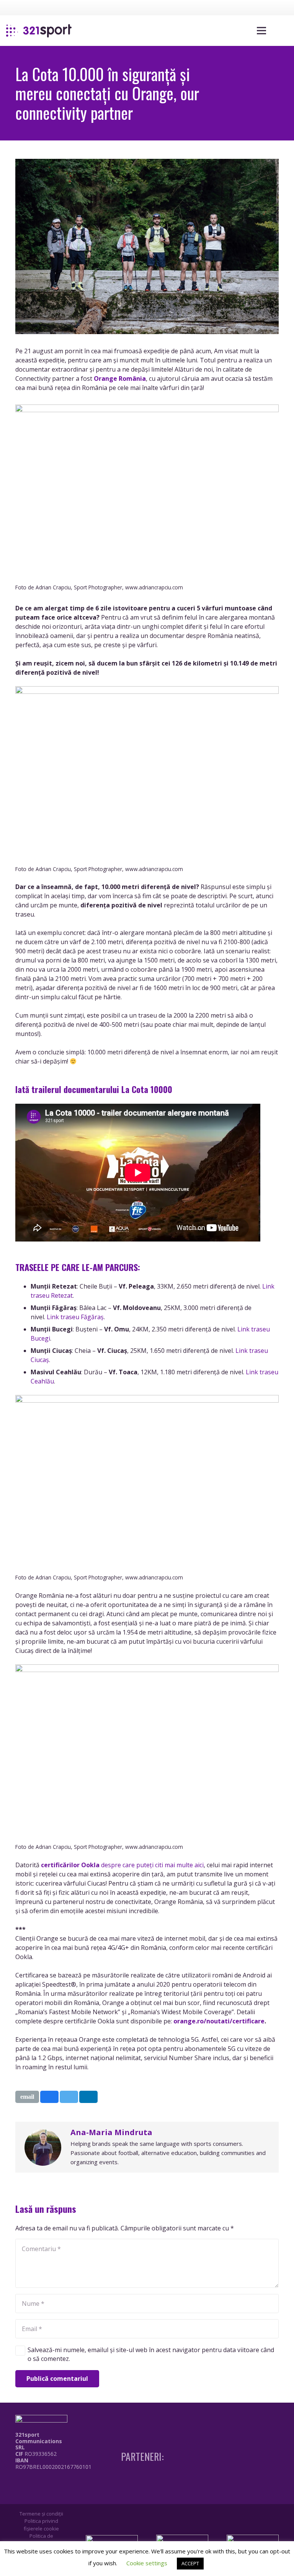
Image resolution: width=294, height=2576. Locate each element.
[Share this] (49, 2097)
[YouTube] (268, 7)
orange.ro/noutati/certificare (219, 2021)
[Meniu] (261, 31)
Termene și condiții (41, 2514)
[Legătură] (39, 31)
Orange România (120, 378)
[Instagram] (254, 8)
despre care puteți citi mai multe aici (122, 1865)
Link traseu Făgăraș (75, 1317)
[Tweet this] (69, 2097)
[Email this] (27, 2097)
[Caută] (279, 31)
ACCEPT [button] (190, 2563)
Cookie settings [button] (147, 2563)
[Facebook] (240, 7)
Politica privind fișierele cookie (41, 2525)
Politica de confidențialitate (41, 2540)
